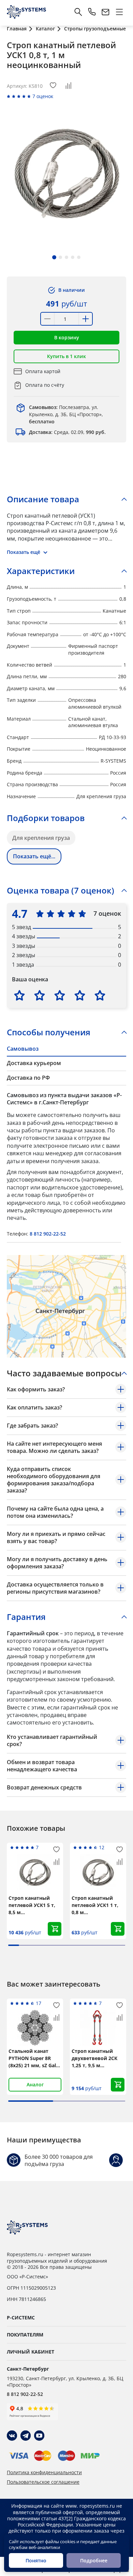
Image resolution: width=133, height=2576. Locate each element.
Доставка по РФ (28, 1078)
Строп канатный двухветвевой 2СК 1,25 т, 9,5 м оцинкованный (94, 2058)
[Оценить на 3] (60, 995)
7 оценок (43, 96)
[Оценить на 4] (80, 995)
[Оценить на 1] (19, 995)
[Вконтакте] (12, 2436)
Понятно (36, 2560)
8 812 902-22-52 (48, 1234)
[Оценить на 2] (40, 995)
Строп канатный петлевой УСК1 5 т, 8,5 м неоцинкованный (32, 1905)
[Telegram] (26, 2436)
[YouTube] (39, 2436)
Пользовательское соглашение (43, 2482)
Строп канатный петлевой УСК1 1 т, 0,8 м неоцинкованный (95, 1905)
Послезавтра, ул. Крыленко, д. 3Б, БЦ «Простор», (66, 414)
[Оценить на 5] (100, 995)
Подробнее (94, 2560)
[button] (54, 257)
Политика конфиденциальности (44, 2472)
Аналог (35, 2084)
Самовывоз (23, 1049)
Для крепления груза (41, 838)
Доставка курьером (34, 1063)
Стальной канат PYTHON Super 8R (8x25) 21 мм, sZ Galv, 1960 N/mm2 (34, 2058)
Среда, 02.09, (67, 432)
